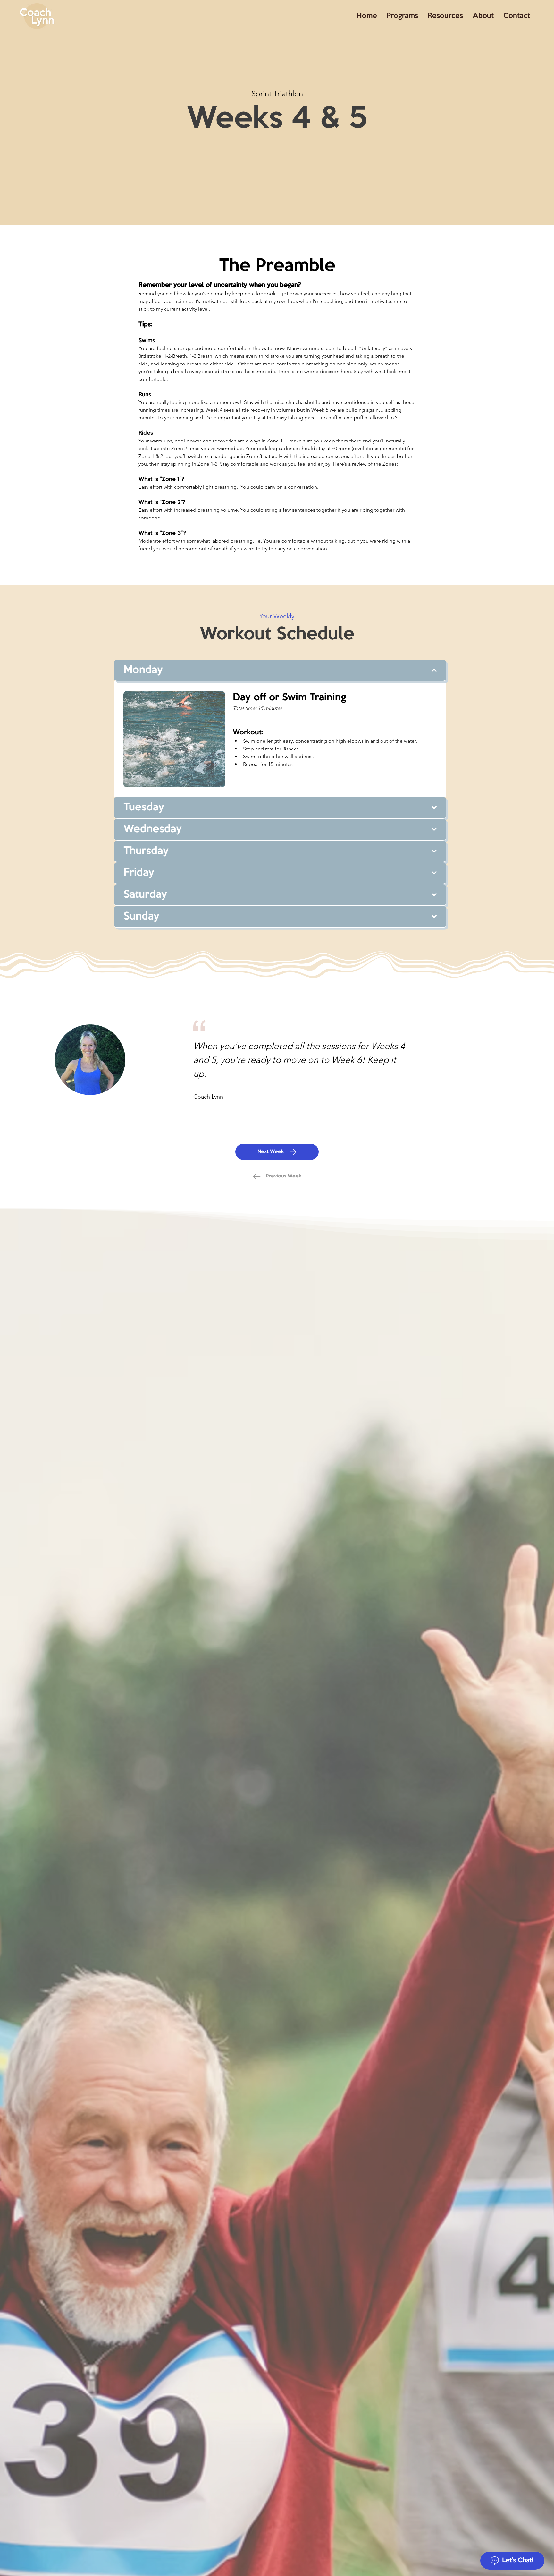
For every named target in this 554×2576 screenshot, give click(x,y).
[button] (445, 16)
